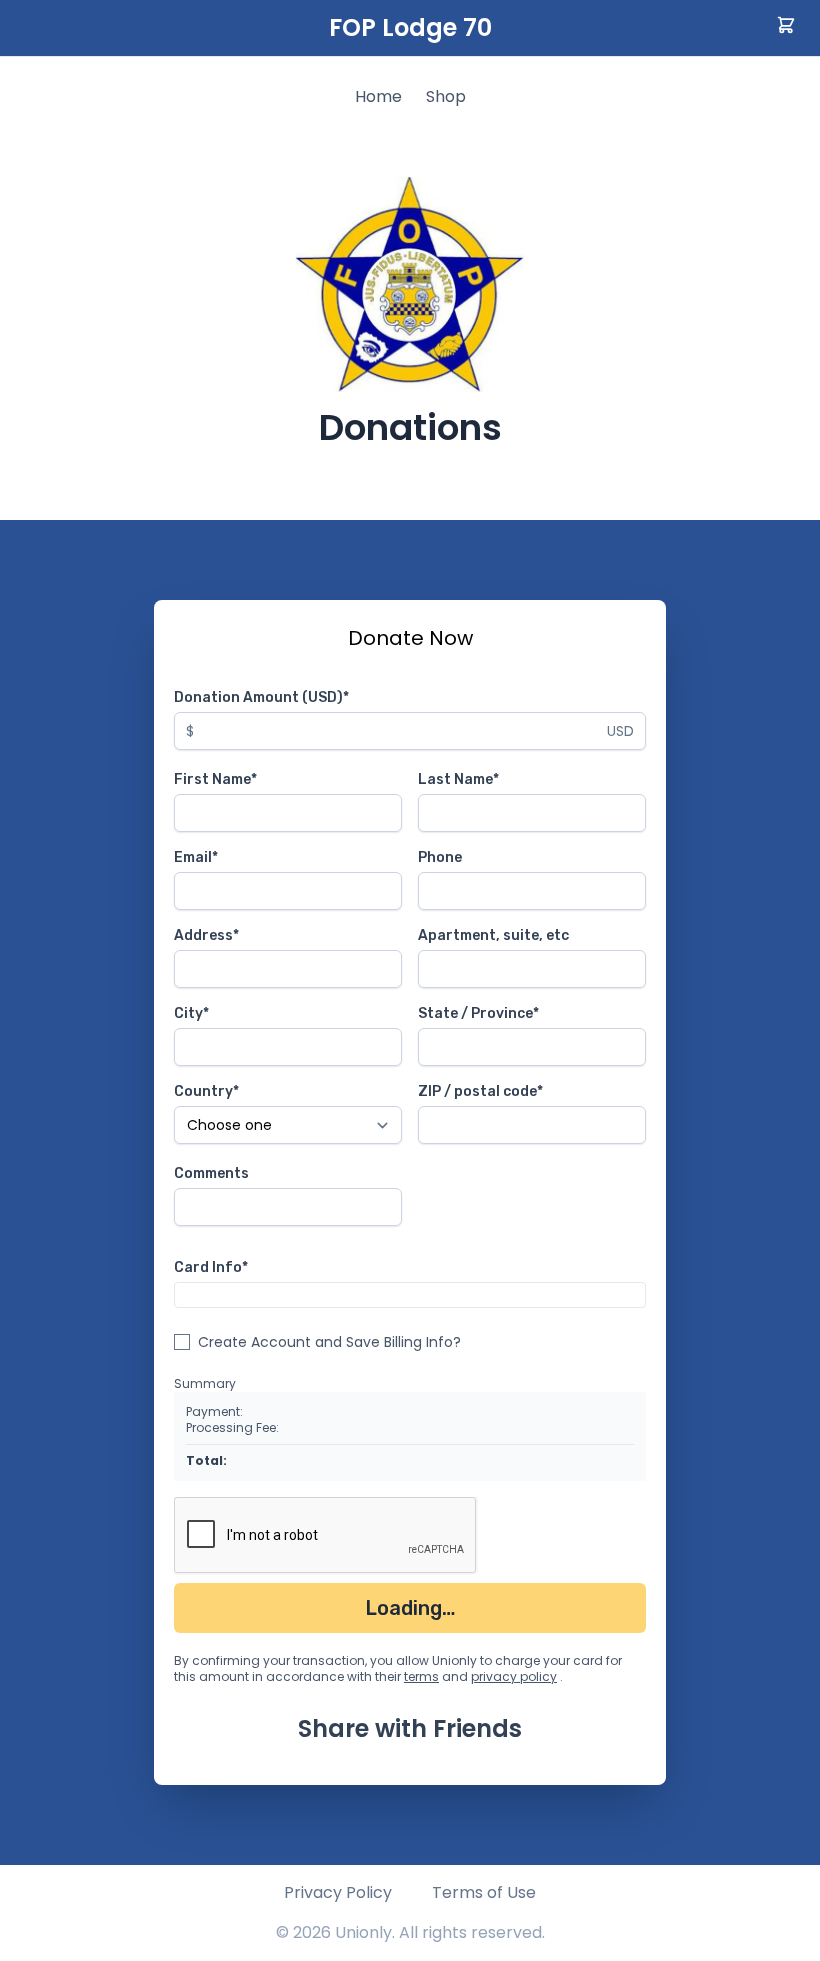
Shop (446, 96)
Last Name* (458, 779)
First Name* (215, 779)
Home (378, 96)
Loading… (410, 1608)
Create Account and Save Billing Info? (329, 1342)
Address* (206, 935)
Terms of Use (484, 1892)
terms (421, 1676)
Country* (206, 1091)
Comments (211, 1173)
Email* (196, 857)
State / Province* (478, 1013)
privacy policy (514, 1676)
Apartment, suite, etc (493, 935)
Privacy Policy (338, 1892)
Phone (440, 857)
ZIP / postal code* (480, 1091)
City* (191, 1013)
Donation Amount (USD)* (261, 697)
